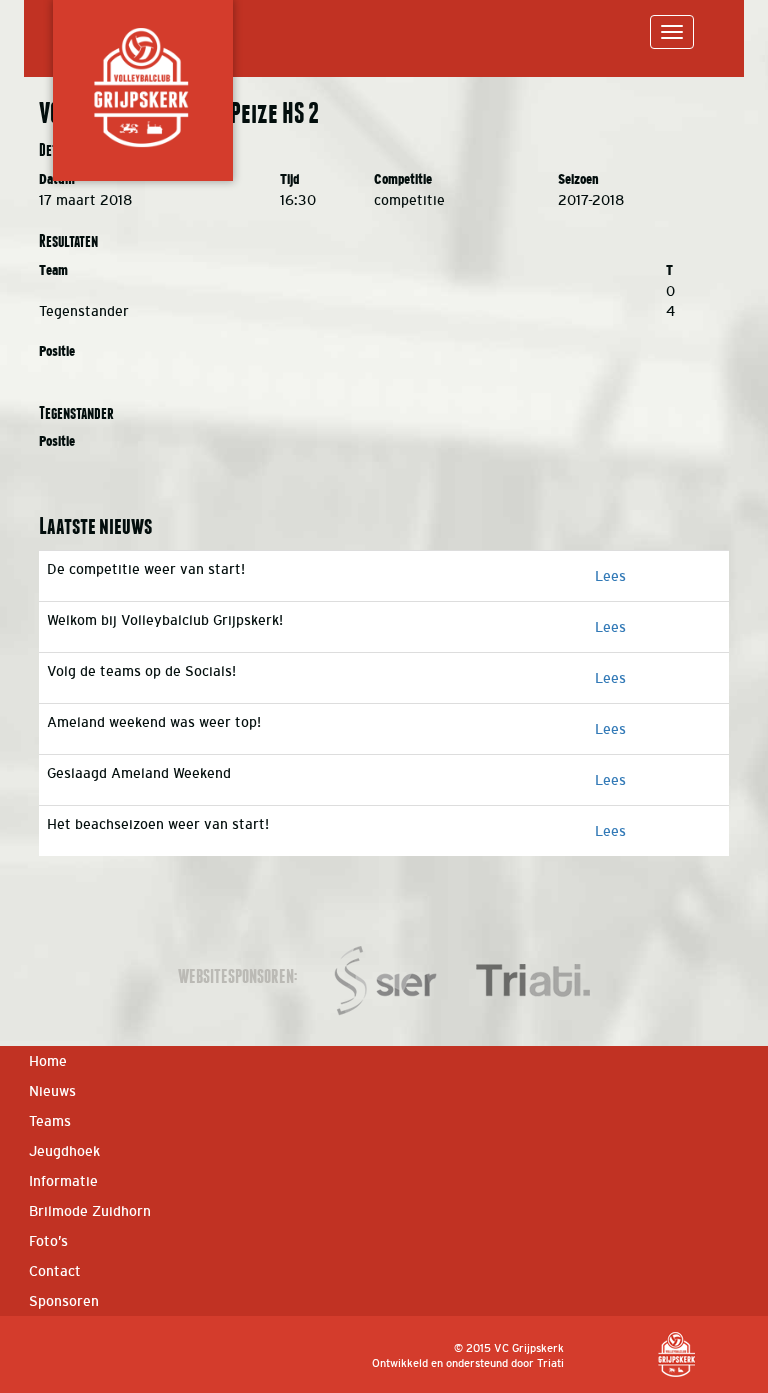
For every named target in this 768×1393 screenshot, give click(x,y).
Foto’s (48, 1241)
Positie (57, 351)
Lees (610, 576)
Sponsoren (64, 1301)
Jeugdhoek (64, 1151)
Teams (50, 1121)
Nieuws (52, 1091)
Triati (550, 1363)
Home (48, 1061)
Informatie (63, 1181)
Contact (55, 1271)
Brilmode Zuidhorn (90, 1211)
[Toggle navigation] (672, 32)
